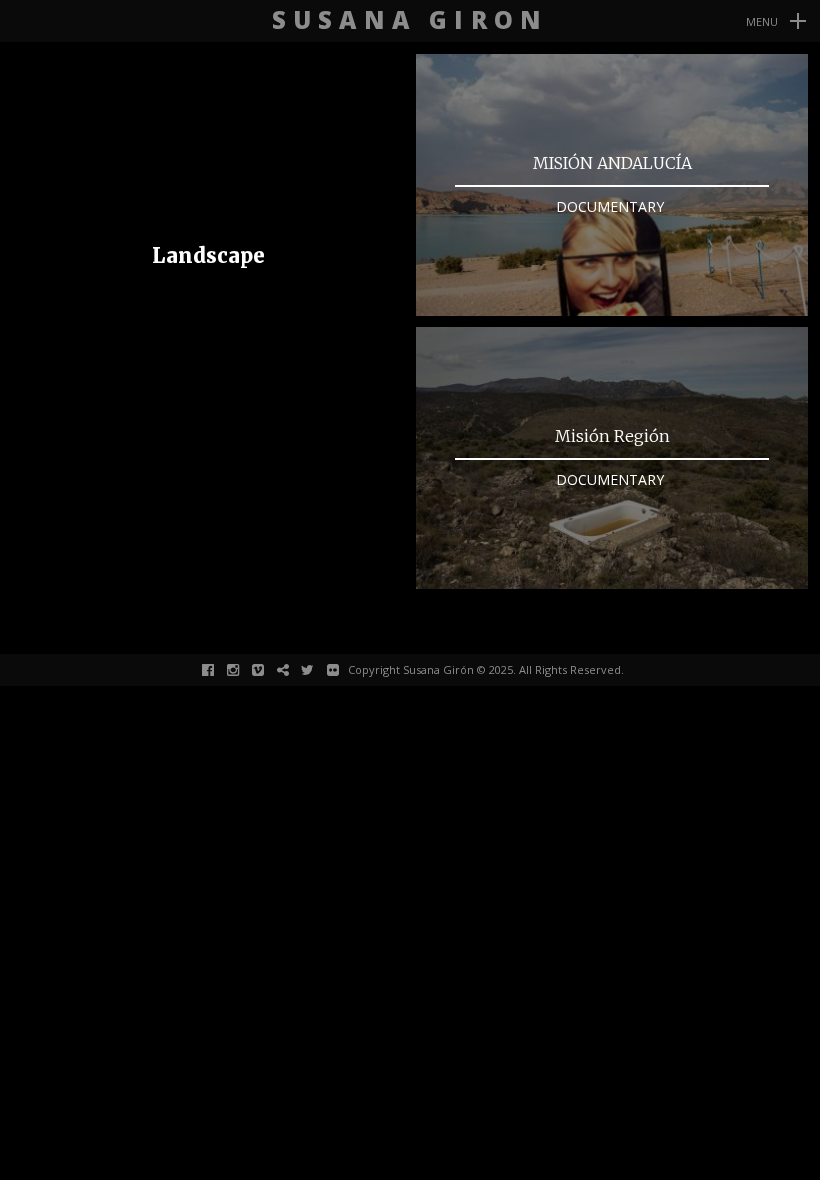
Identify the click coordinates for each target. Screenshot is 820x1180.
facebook (218, 669)
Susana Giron (410, 20)
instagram (243, 669)
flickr (343, 669)
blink (293, 669)
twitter (318, 669)
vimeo (268, 669)
